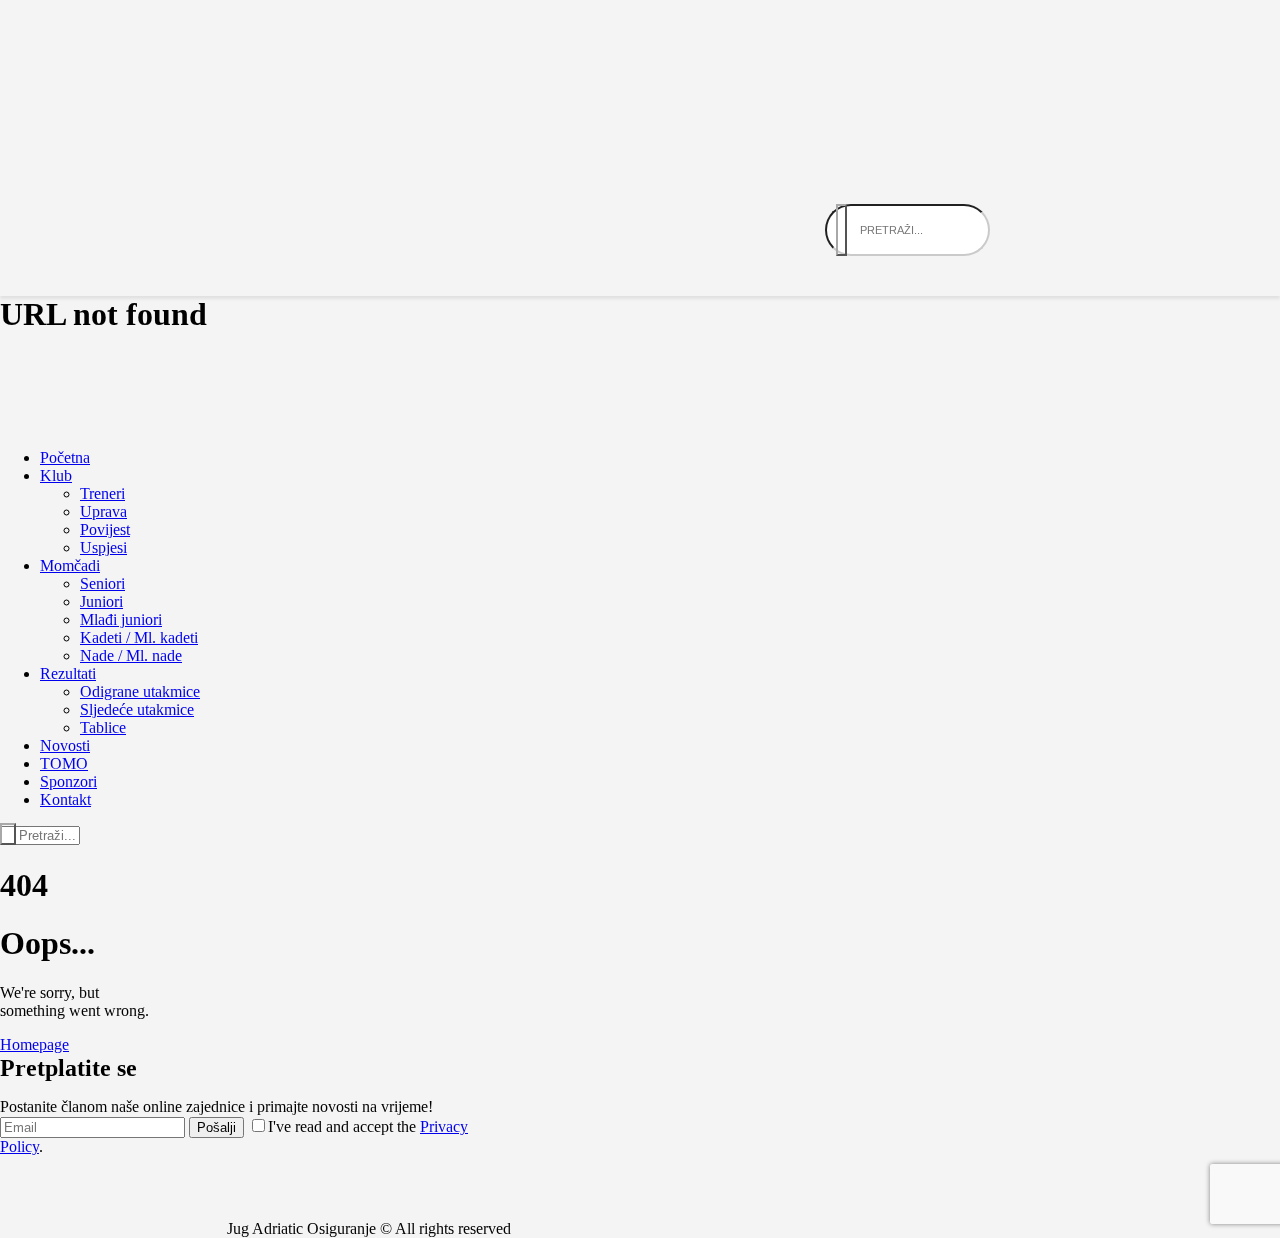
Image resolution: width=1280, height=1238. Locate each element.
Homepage (34, 1044)
